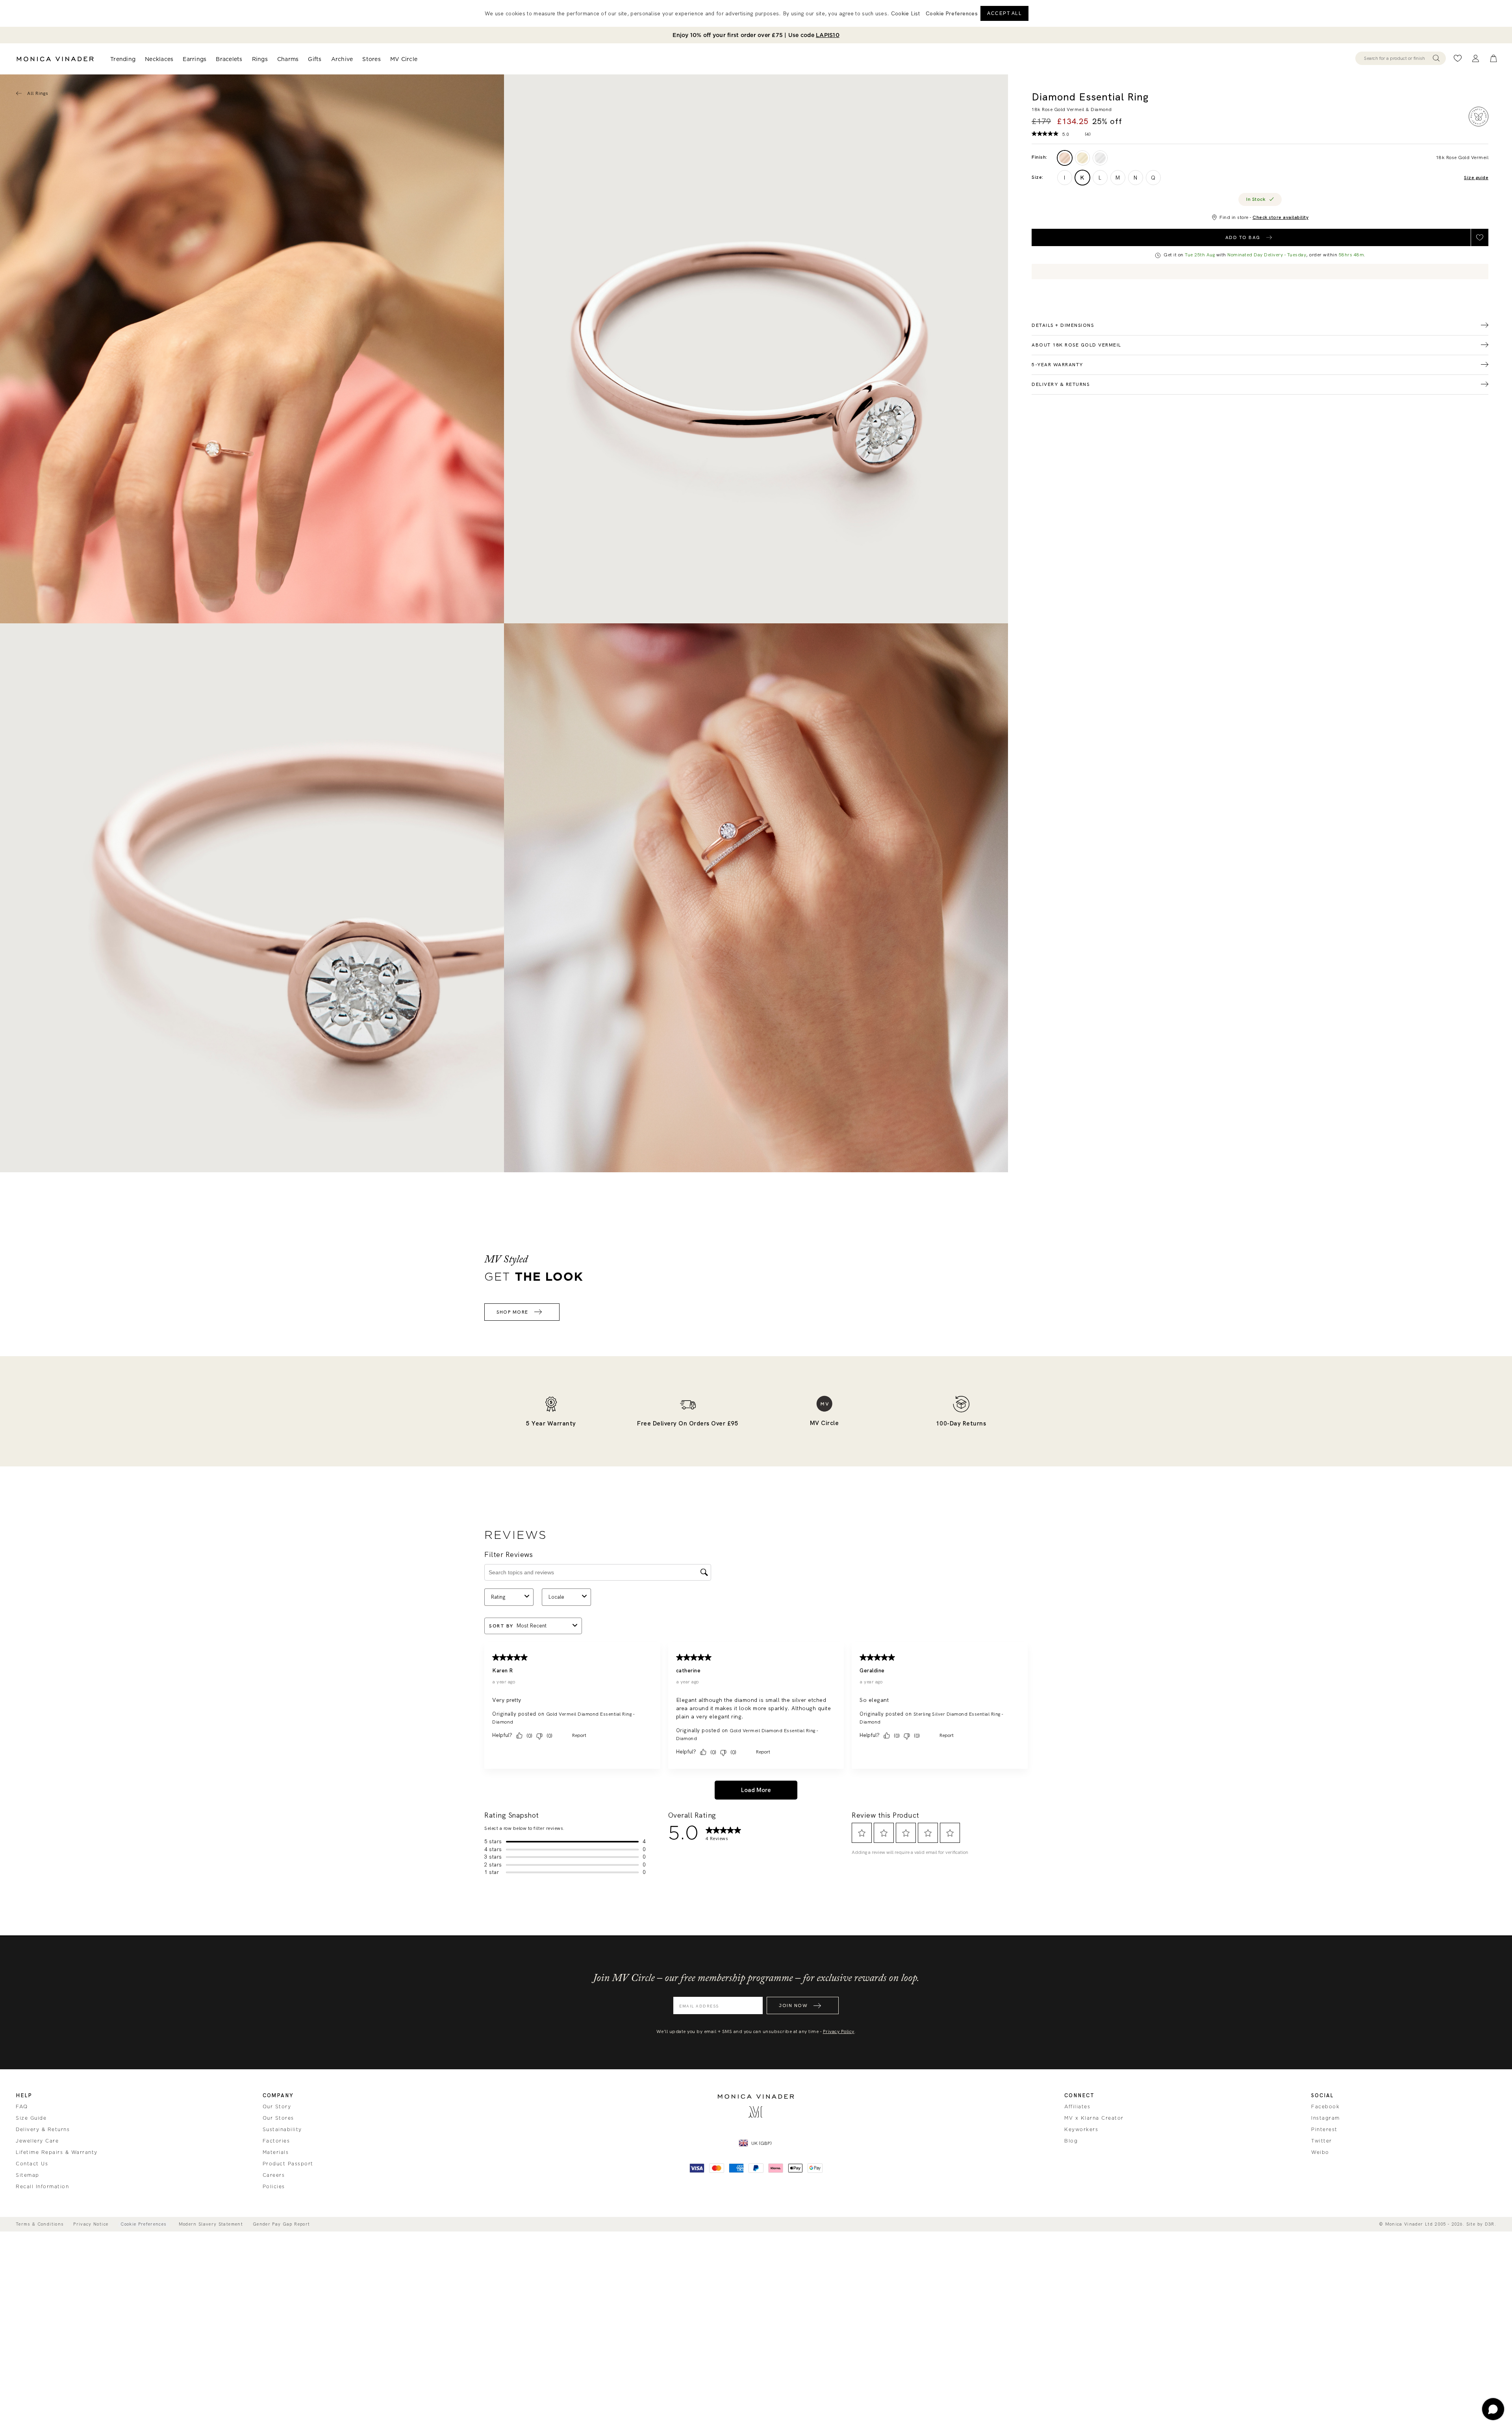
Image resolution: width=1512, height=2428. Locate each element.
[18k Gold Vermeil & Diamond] (1082, 158)
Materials (276, 2152)
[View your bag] (1493, 58)
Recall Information (42, 2187)
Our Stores (278, 2118)
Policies (274, 2187)
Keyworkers (1081, 2130)
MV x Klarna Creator (1094, 2118)
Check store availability (1280, 217)
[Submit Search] (1436, 58)
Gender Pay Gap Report (281, 2224)
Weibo (1320, 2152)
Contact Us (32, 2164)
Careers (274, 2175)
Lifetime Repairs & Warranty (57, 2152)
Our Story (277, 2107)
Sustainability (282, 2130)
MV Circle (404, 59)
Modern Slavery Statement (211, 2224)
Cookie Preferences (143, 2224)
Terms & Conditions (40, 2224)
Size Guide (31, 2118)
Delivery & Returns (43, 2130)
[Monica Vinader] (55, 59)
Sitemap (28, 2175)
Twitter (1322, 2141)
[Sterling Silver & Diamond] (1100, 158)
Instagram (1326, 2118)
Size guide (1476, 178)
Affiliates (1077, 2107)
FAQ (22, 2107)
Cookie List (905, 13)
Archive (342, 59)
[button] (952, 13)
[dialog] (756, 13)
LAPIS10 (828, 35)
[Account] (1476, 58)
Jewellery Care (37, 2141)
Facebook (1325, 2107)
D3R (1490, 2224)
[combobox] (1397, 58)
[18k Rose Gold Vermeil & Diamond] (1065, 158)
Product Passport (288, 2164)
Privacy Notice (91, 2224)
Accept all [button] (1004, 13)
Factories (276, 2141)
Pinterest (1324, 2130)
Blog (1071, 2141)
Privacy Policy (839, 2031)
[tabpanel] (756, 349)
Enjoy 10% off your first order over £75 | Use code (756, 35)
